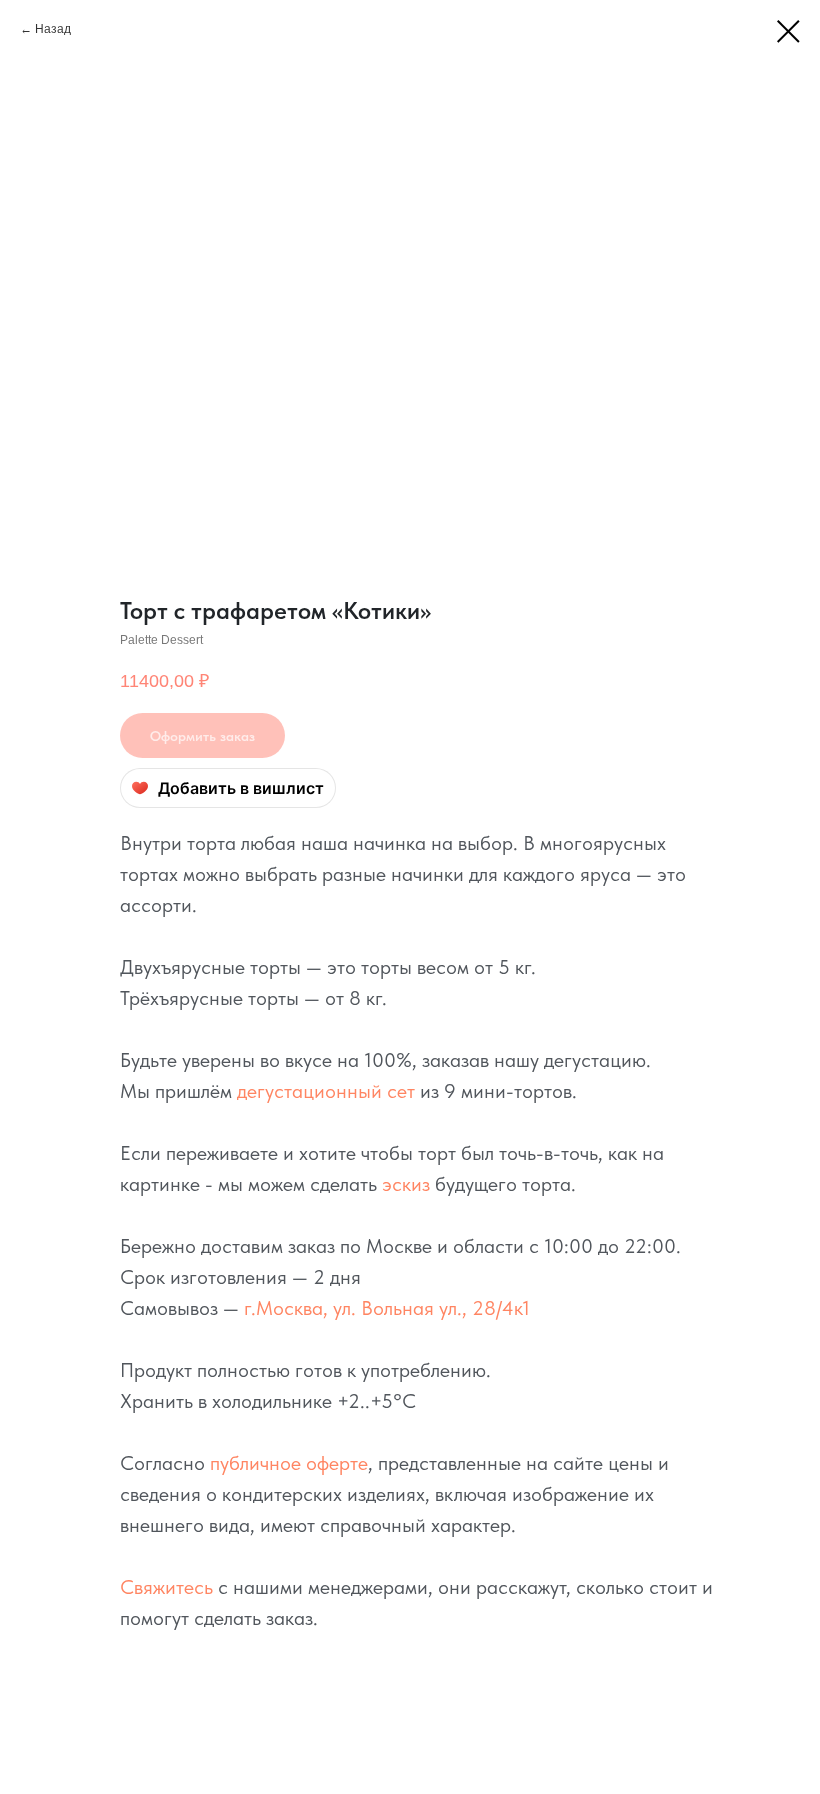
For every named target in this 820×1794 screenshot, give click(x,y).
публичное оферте (289, 1463)
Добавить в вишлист (241, 788)
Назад (53, 29)
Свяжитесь (166, 1587)
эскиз (406, 1184)
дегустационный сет (326, 1091)
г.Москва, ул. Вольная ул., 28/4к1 (387, 1308)
